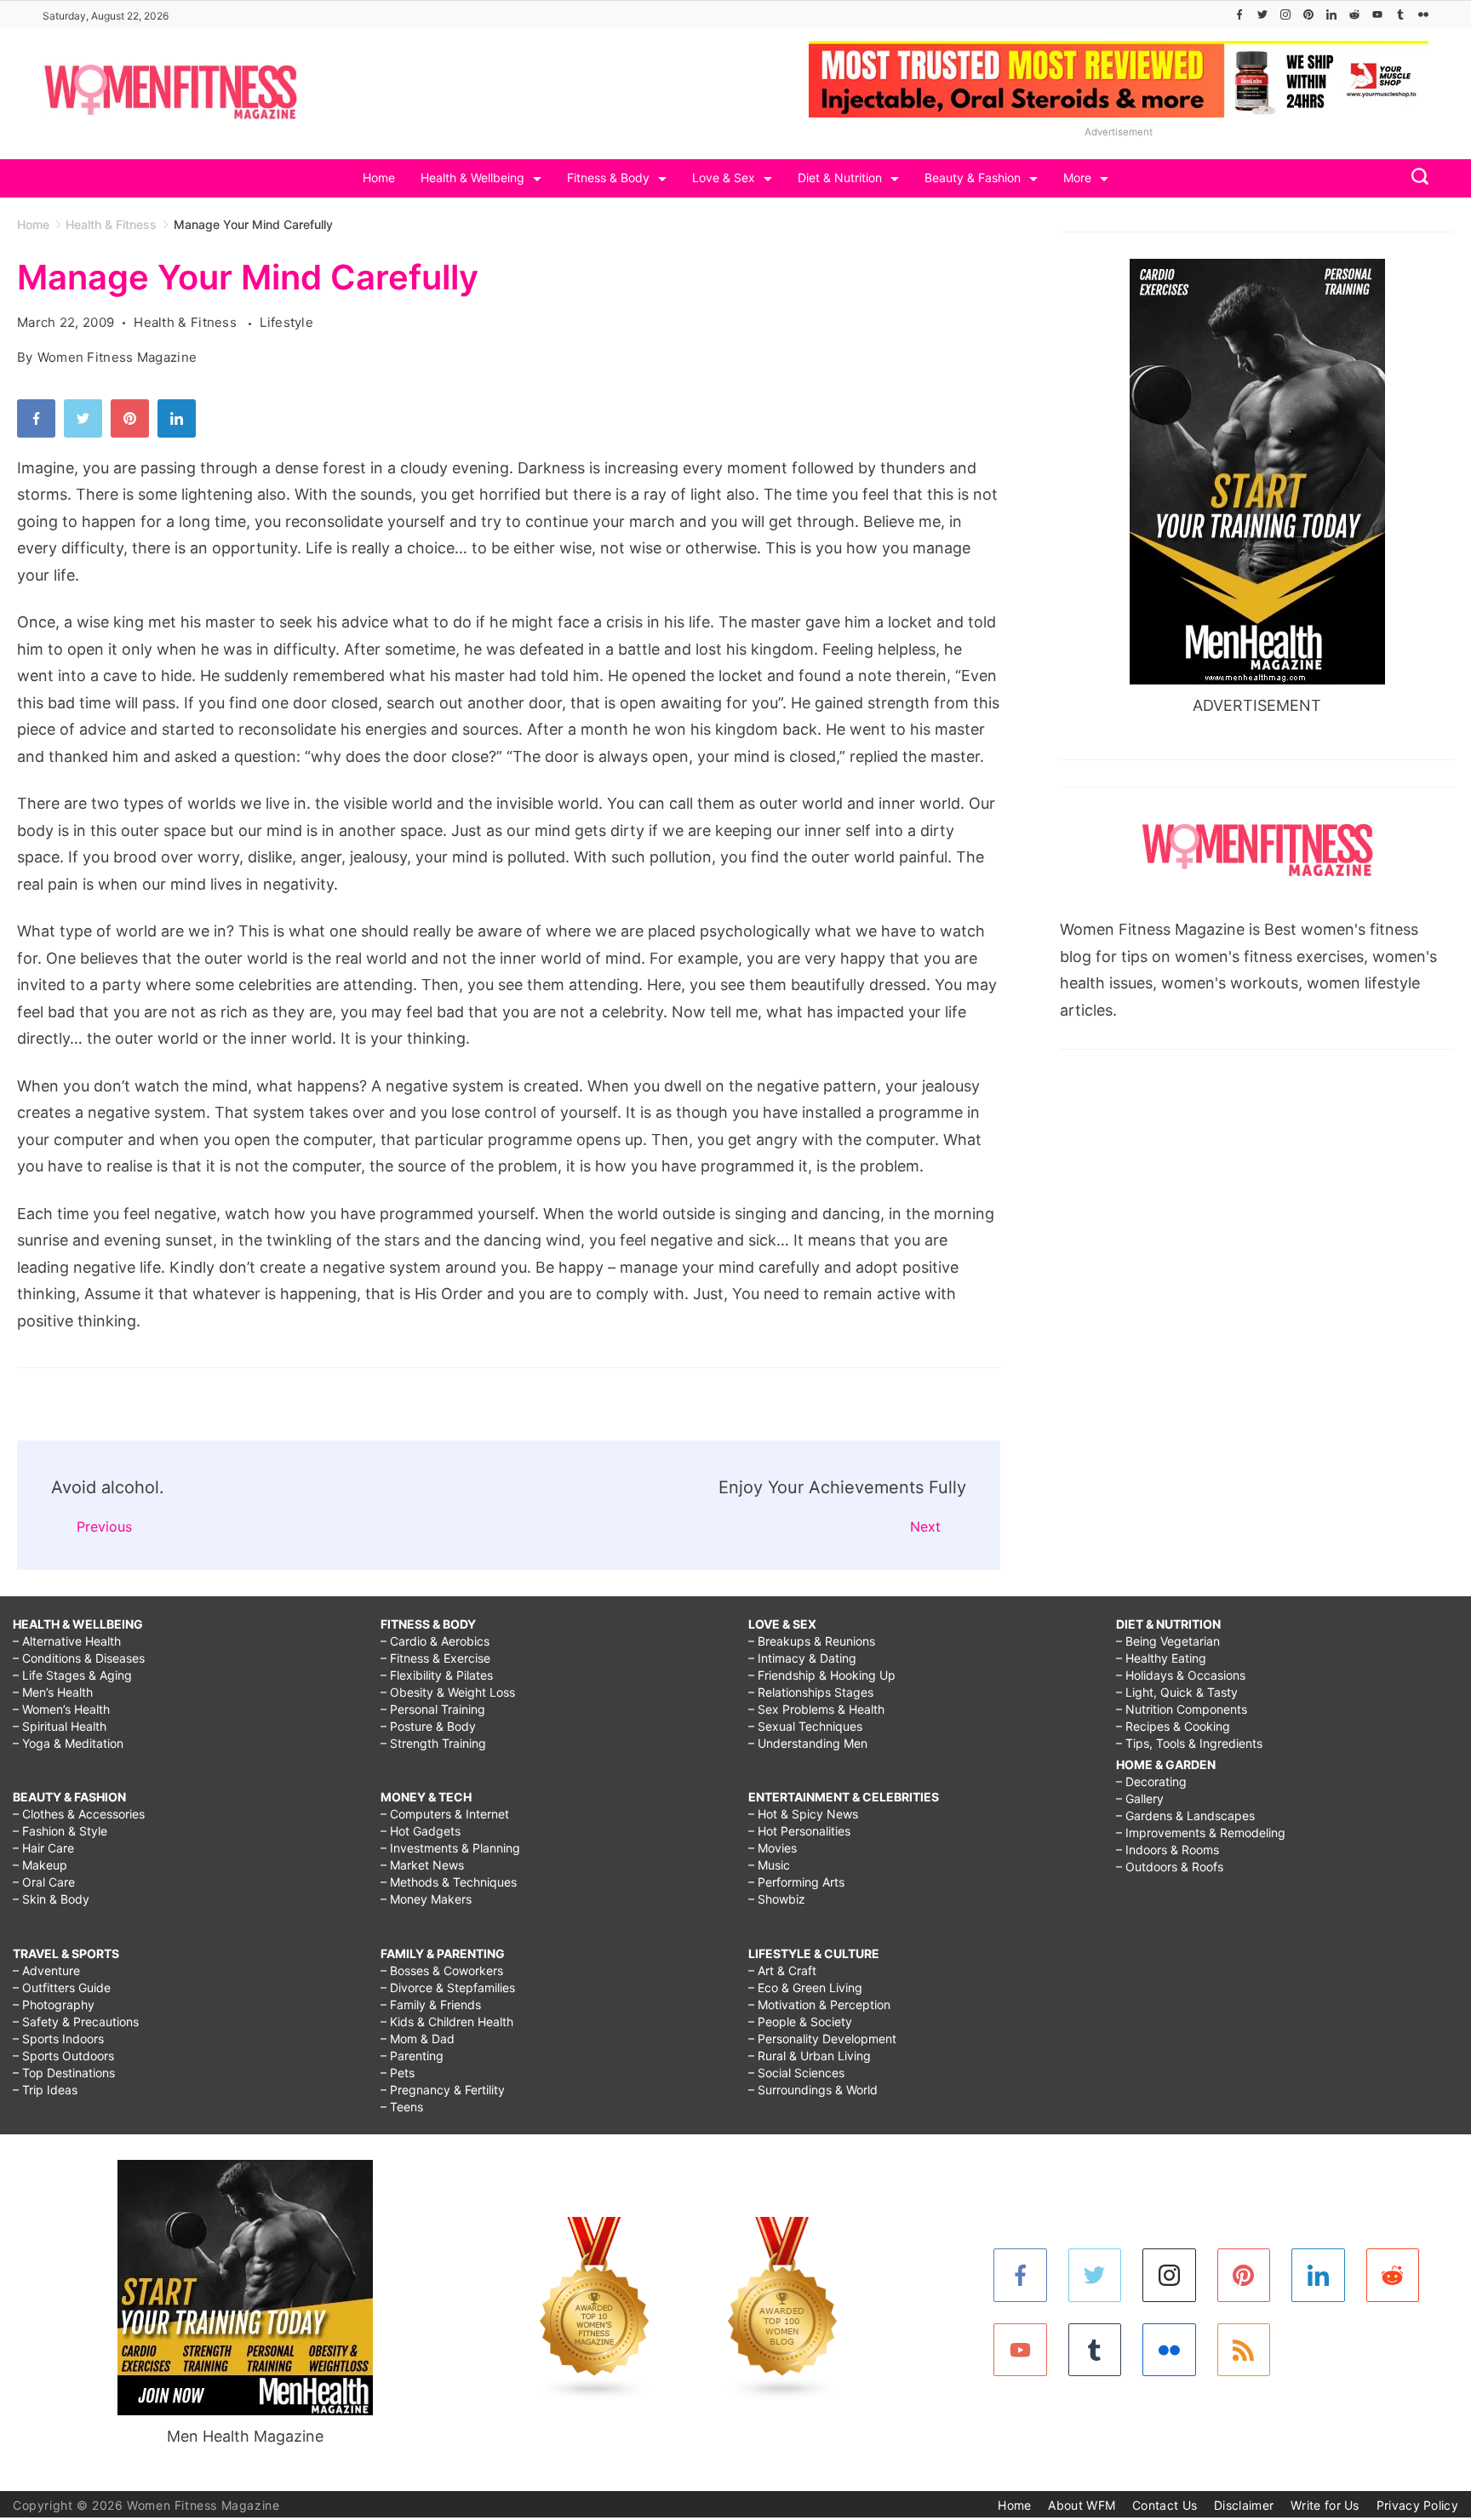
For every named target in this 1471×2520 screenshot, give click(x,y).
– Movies (773, 1848)
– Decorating (1151, 1781)
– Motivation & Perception (819, 2005)
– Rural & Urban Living (810, 2056)
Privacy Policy (1417, 2505)
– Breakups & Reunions (812, 1641)
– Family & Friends (431, 2005)
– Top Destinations (64, 2073)
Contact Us (1165, 2505)
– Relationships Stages (811, 1692)
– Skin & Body (51, 1899)
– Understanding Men (808, 1743)
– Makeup (40, 1865)
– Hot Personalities (799, 1831)
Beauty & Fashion (973, 178)
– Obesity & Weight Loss (448, 1692)
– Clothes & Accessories (79, 1814)
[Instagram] (1285, 14)
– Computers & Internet (445, 1814)
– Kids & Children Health (447, 2022)
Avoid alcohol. (108, 1487)
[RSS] (1244, 2350)
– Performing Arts (796, 1882)
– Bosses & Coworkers (442, 1970)
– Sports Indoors (58, 2039)
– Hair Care (43, 1848)
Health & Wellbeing (472, 178)
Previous (104, 1526)
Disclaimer (1244, 2505)
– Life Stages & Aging (72, 1675)
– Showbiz (777, 1899)
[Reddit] (1354, 14)
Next (925, 1526)
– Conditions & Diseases (79, 1658)
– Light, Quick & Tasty (1177, 1692)
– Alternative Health (67, 1641)
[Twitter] (1262, 14)
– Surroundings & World (813, 2090)
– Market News (422, 1865)
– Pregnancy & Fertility (443, 2090)
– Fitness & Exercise (435, 1658)
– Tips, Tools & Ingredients (1189, 1743)
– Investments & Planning (450, 1848)
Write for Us (1325, 2505)
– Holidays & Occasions (1181, 1675)
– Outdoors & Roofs (1170, 1867)
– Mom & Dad (418, 2039)
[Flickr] (1423, 14)
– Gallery (1140, 1798)
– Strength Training (433, 1743)
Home (379, 178)
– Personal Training (433, 1709)
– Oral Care (44, 1882)
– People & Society (800, 2022)
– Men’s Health (53, 1692)
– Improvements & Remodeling (1201, 1833)
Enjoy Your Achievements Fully (842, 1487)
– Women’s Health (61, 1709)
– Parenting (412, 2056)
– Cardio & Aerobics (435, 1641)
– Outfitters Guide (62, 1987)
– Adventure (46, 1970)
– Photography (54, 2005)
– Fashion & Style (60, 1831)
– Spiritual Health (60, 1726)
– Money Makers (426, 1899)
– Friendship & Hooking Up (822, 1675)
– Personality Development (822, 2039)
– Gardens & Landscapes (1185, 1816)
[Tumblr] (1400, 14)
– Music (769, 1865)
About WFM (1082, 2505)
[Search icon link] (1416, 178)
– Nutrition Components (1182, 1709)
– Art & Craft (782, 1970)
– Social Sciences (796, 2073)
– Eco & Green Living (805, 1987)
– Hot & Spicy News (803, 1814)
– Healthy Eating (1161, 1658)
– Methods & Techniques (449, 1882)
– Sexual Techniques (805, 1726)
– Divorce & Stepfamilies (448, 1987)
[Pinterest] (1308, 14)
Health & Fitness (187, 322)
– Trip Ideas (45, 2090)
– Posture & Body (428, 1726)
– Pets (398, 2073)
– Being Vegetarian (1168, 1641)
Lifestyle (286, 322)
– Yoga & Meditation (68, 1743)
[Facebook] (1239, 14)
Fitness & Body (608, 178)
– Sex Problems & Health (816, 1709)
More (1077, 178)
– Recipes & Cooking (1173, 1726)
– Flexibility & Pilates (437, 1675)
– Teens (402, 2107)
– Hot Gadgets (421, 1831)
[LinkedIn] (1331, 14)
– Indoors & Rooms (1168, 1850)
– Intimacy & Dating (802, 1658)
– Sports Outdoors (63, 2056)
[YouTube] (1377, 14)
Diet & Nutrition (840, 178)
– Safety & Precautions (76, 2022)
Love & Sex (724, 178)
